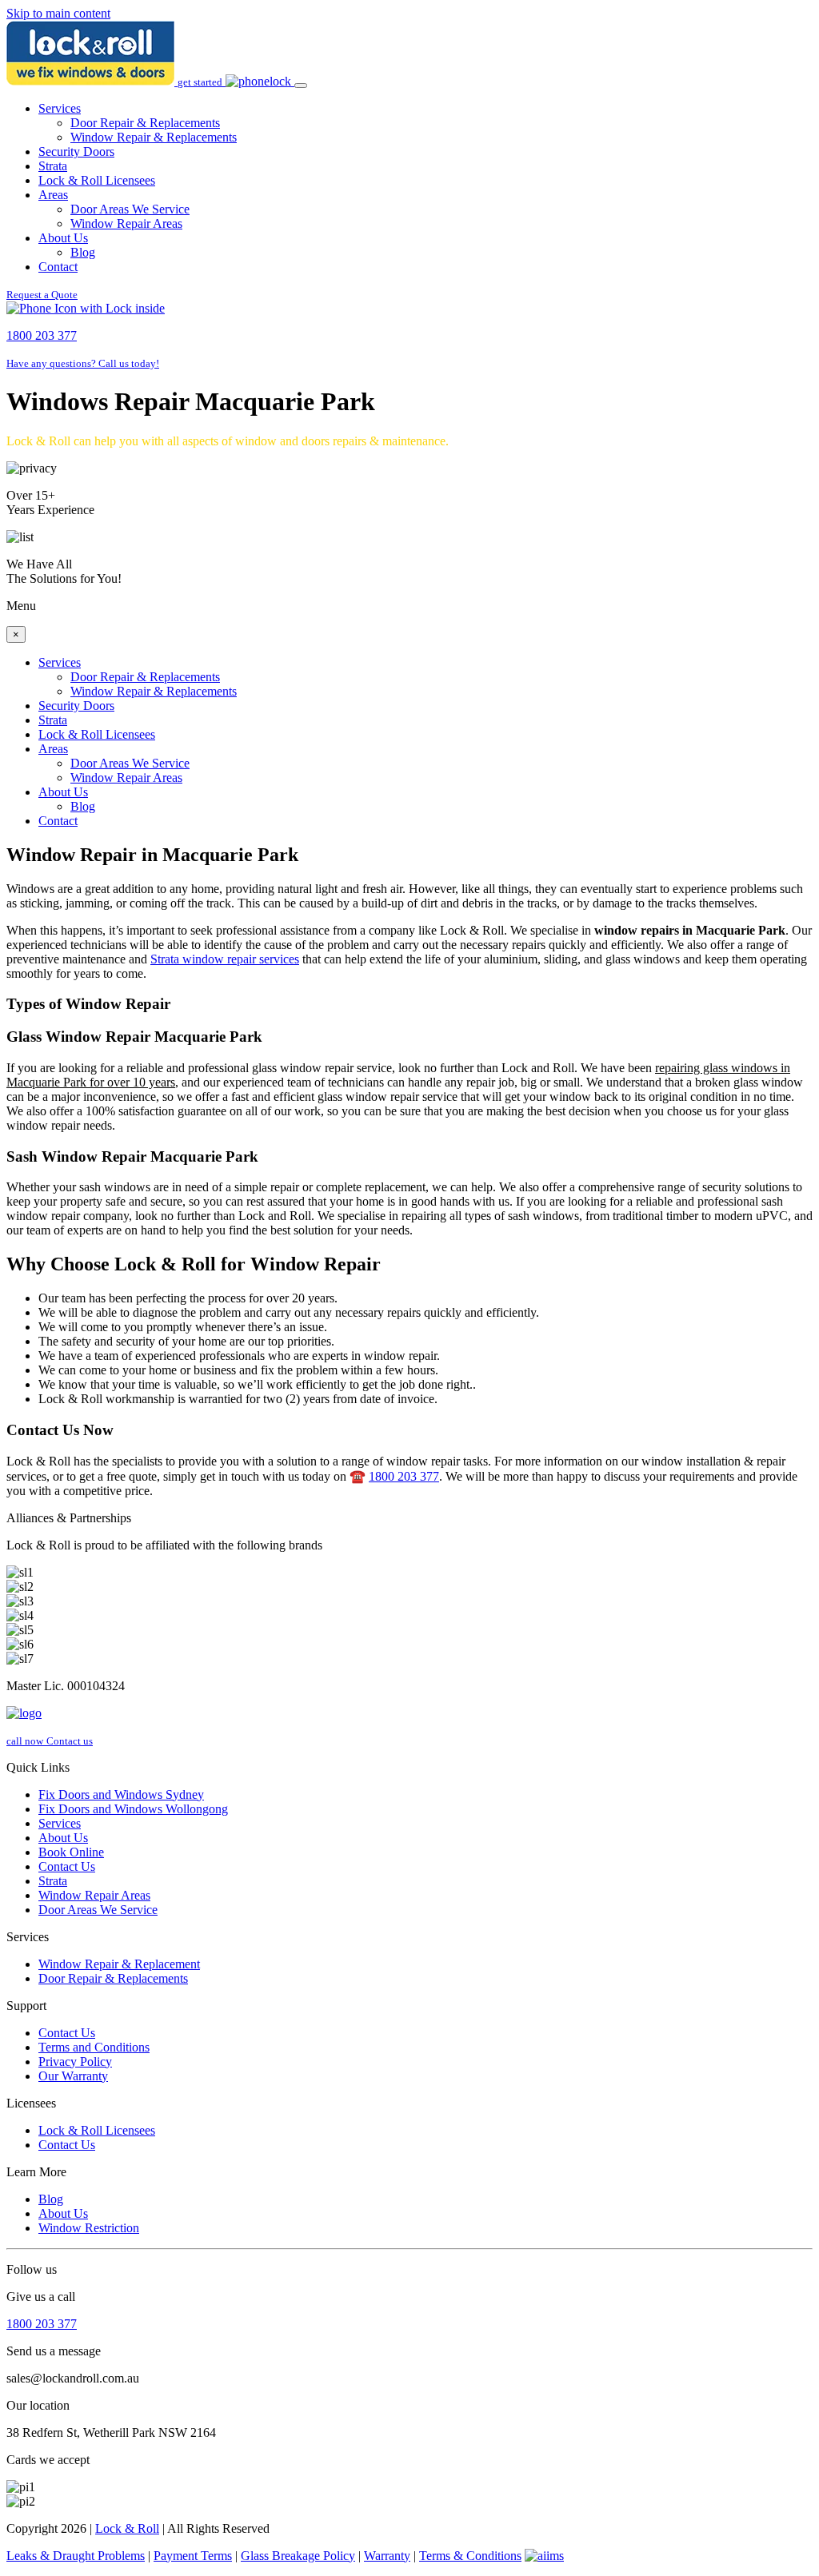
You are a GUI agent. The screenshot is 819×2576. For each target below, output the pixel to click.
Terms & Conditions (470, 2556)
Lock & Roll (127, 2528)
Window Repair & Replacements (154, 137)
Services (60, 108)
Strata (53, 166)
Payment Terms (193, 2556)
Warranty (387, 2556)
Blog (83, 252)
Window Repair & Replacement (119, 1964)
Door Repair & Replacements (145, 123)
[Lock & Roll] (92, 81)
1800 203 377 (404, 1476)
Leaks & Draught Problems (76, 2556)
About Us (63, 238)
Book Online (71, 1852)
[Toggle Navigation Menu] (301, 86)
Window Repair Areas (126, 223)
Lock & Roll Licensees (97, 180)
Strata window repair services (225, 959)
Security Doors (76, 152)
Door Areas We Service (130, 209)
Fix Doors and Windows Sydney (121, 1794)
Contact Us (67, 1866)
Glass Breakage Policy (298, 2556)
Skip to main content (58, 13)
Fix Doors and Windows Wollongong (133, 1809)
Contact (58, 267)
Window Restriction (89, 2228)
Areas (53, 195)
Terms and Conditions (94, 2047)
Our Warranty (73, 2076)
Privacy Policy (75, 2062)
